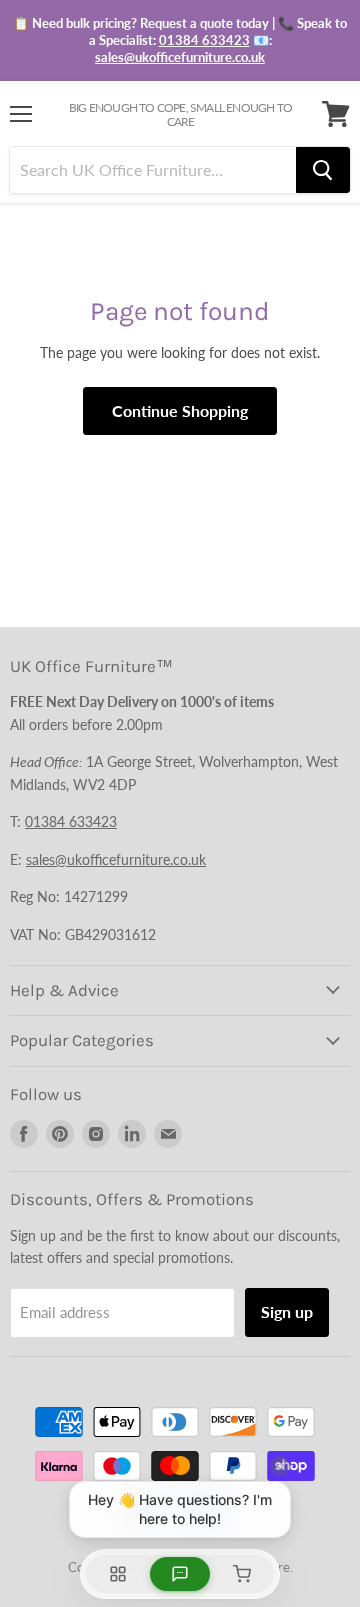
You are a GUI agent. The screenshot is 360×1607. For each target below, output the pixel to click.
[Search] (323, 170)
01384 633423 (204, 40)
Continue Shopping (180, 410)
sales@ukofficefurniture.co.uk (180, 57)
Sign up (287, 1311)
